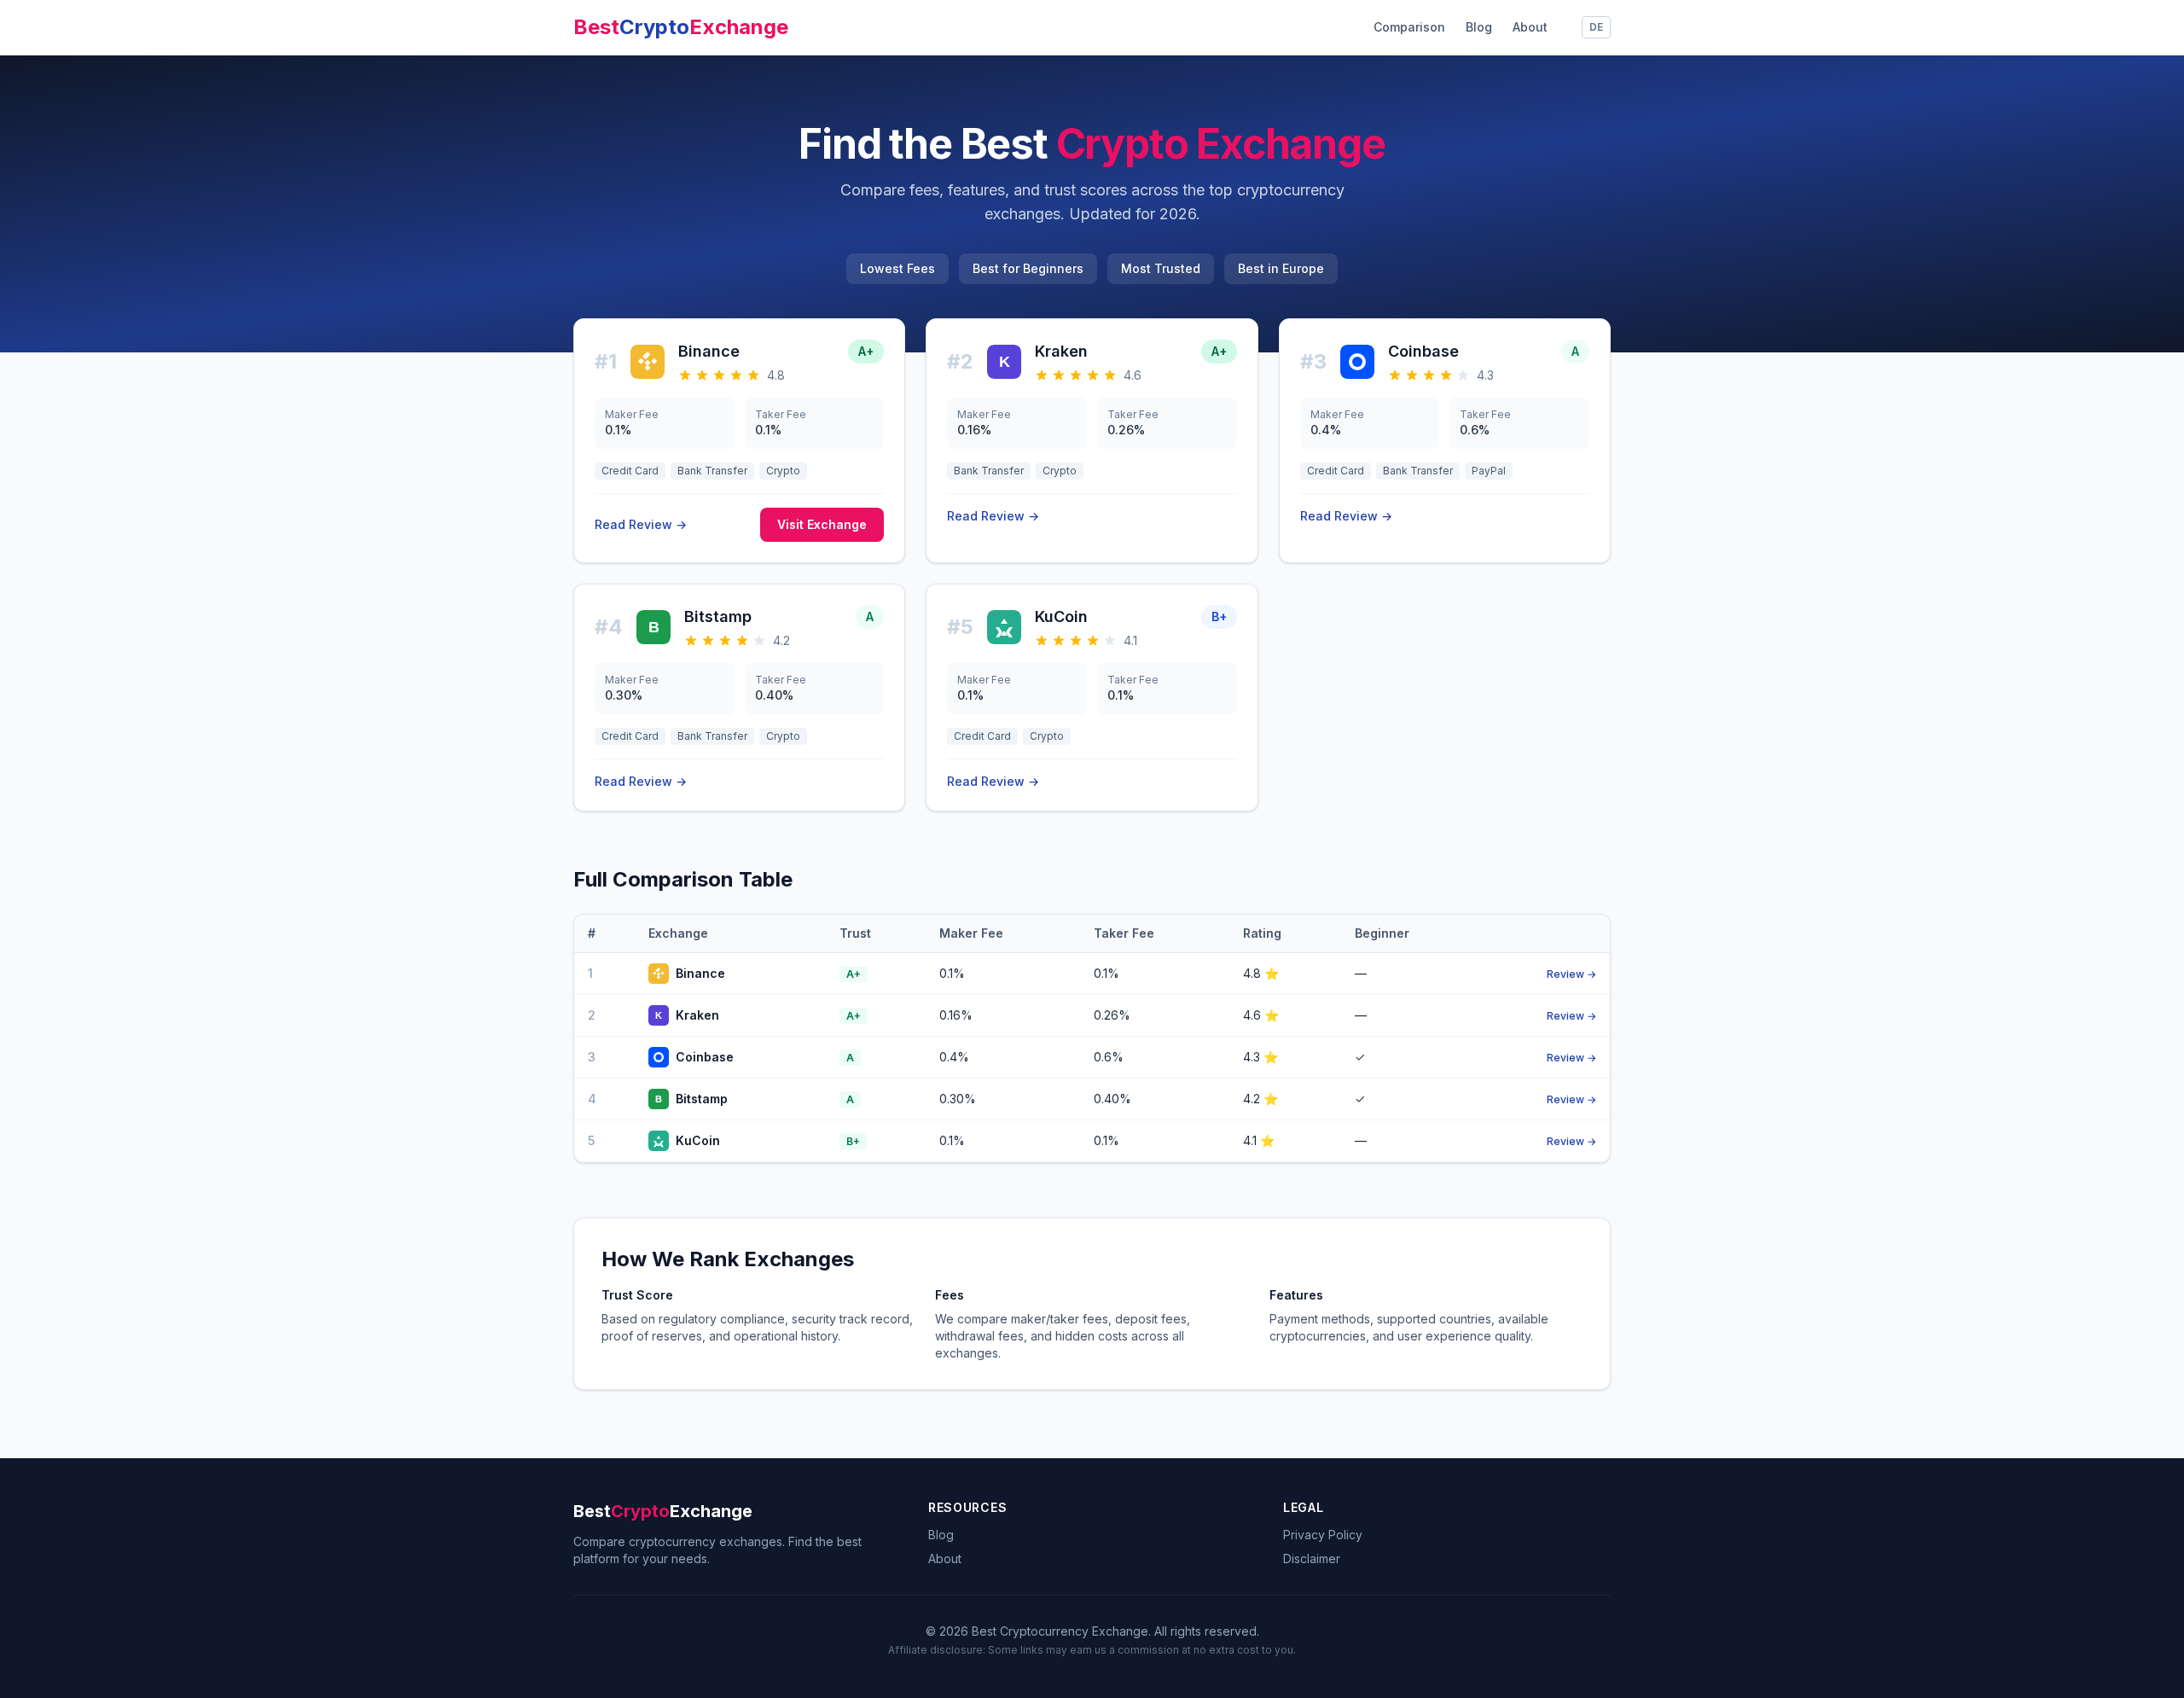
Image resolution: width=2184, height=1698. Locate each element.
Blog (1479, 27)
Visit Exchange (822, 524)
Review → (1571, 974)
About (1530, 27)
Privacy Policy (1323, 1535)
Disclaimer (1312, 1558)
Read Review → (641, 524)
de (1596, 27)
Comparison (1409, 27)
